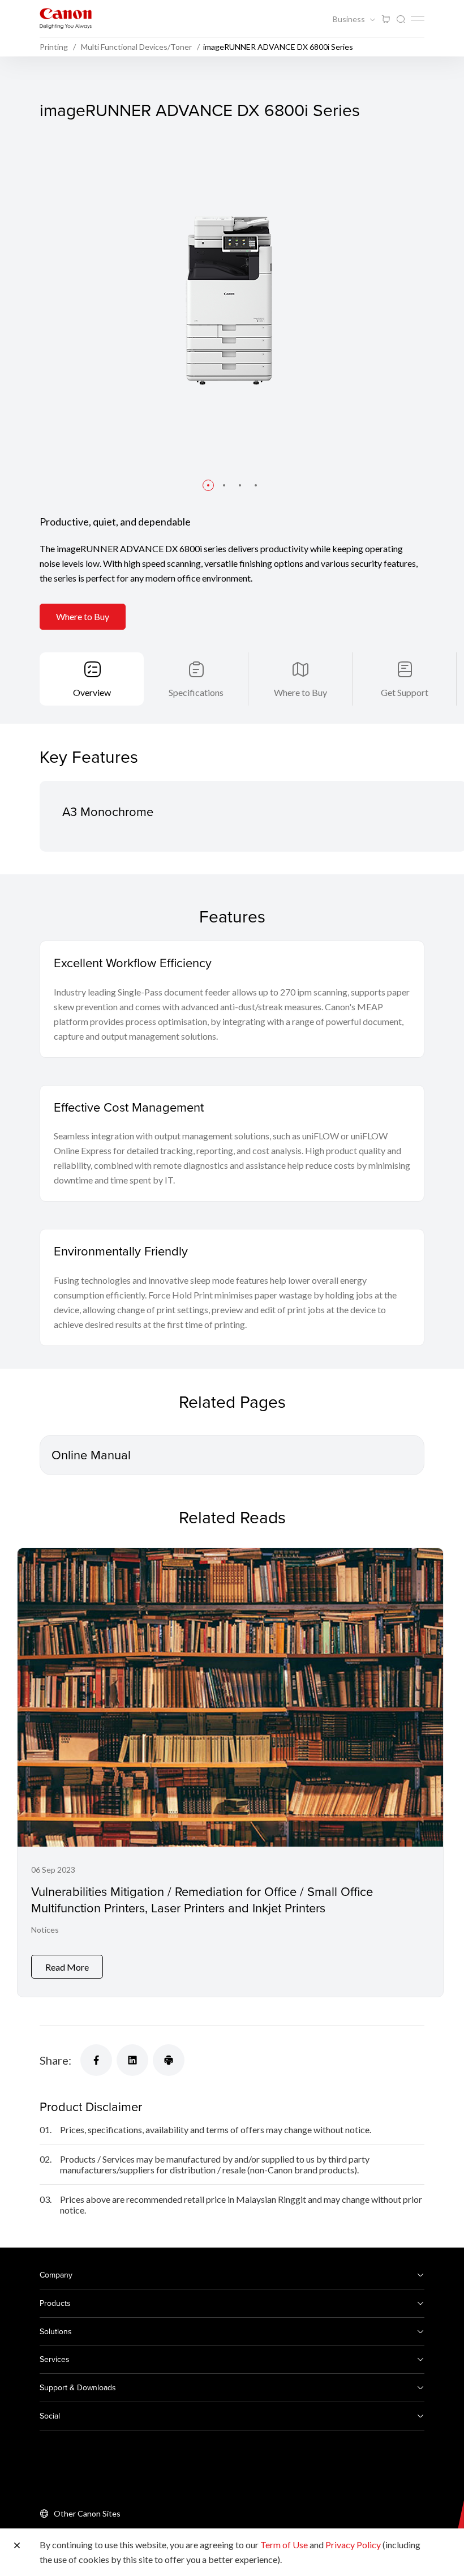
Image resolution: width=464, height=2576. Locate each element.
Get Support (405, 692)
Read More (67, 1967)
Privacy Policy (353, 2545)
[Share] (96, 2060)
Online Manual (91, 1454)
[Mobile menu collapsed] (418, 18)
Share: (55, 2060)
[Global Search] (401, 20)
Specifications (196, 692)
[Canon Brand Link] (66, 18)
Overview (92, 692)
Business (350, 19)
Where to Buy (83, 616)
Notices (45, 1930)
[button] (208, 485)
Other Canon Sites (87, 2513)
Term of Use (284, 2545)
